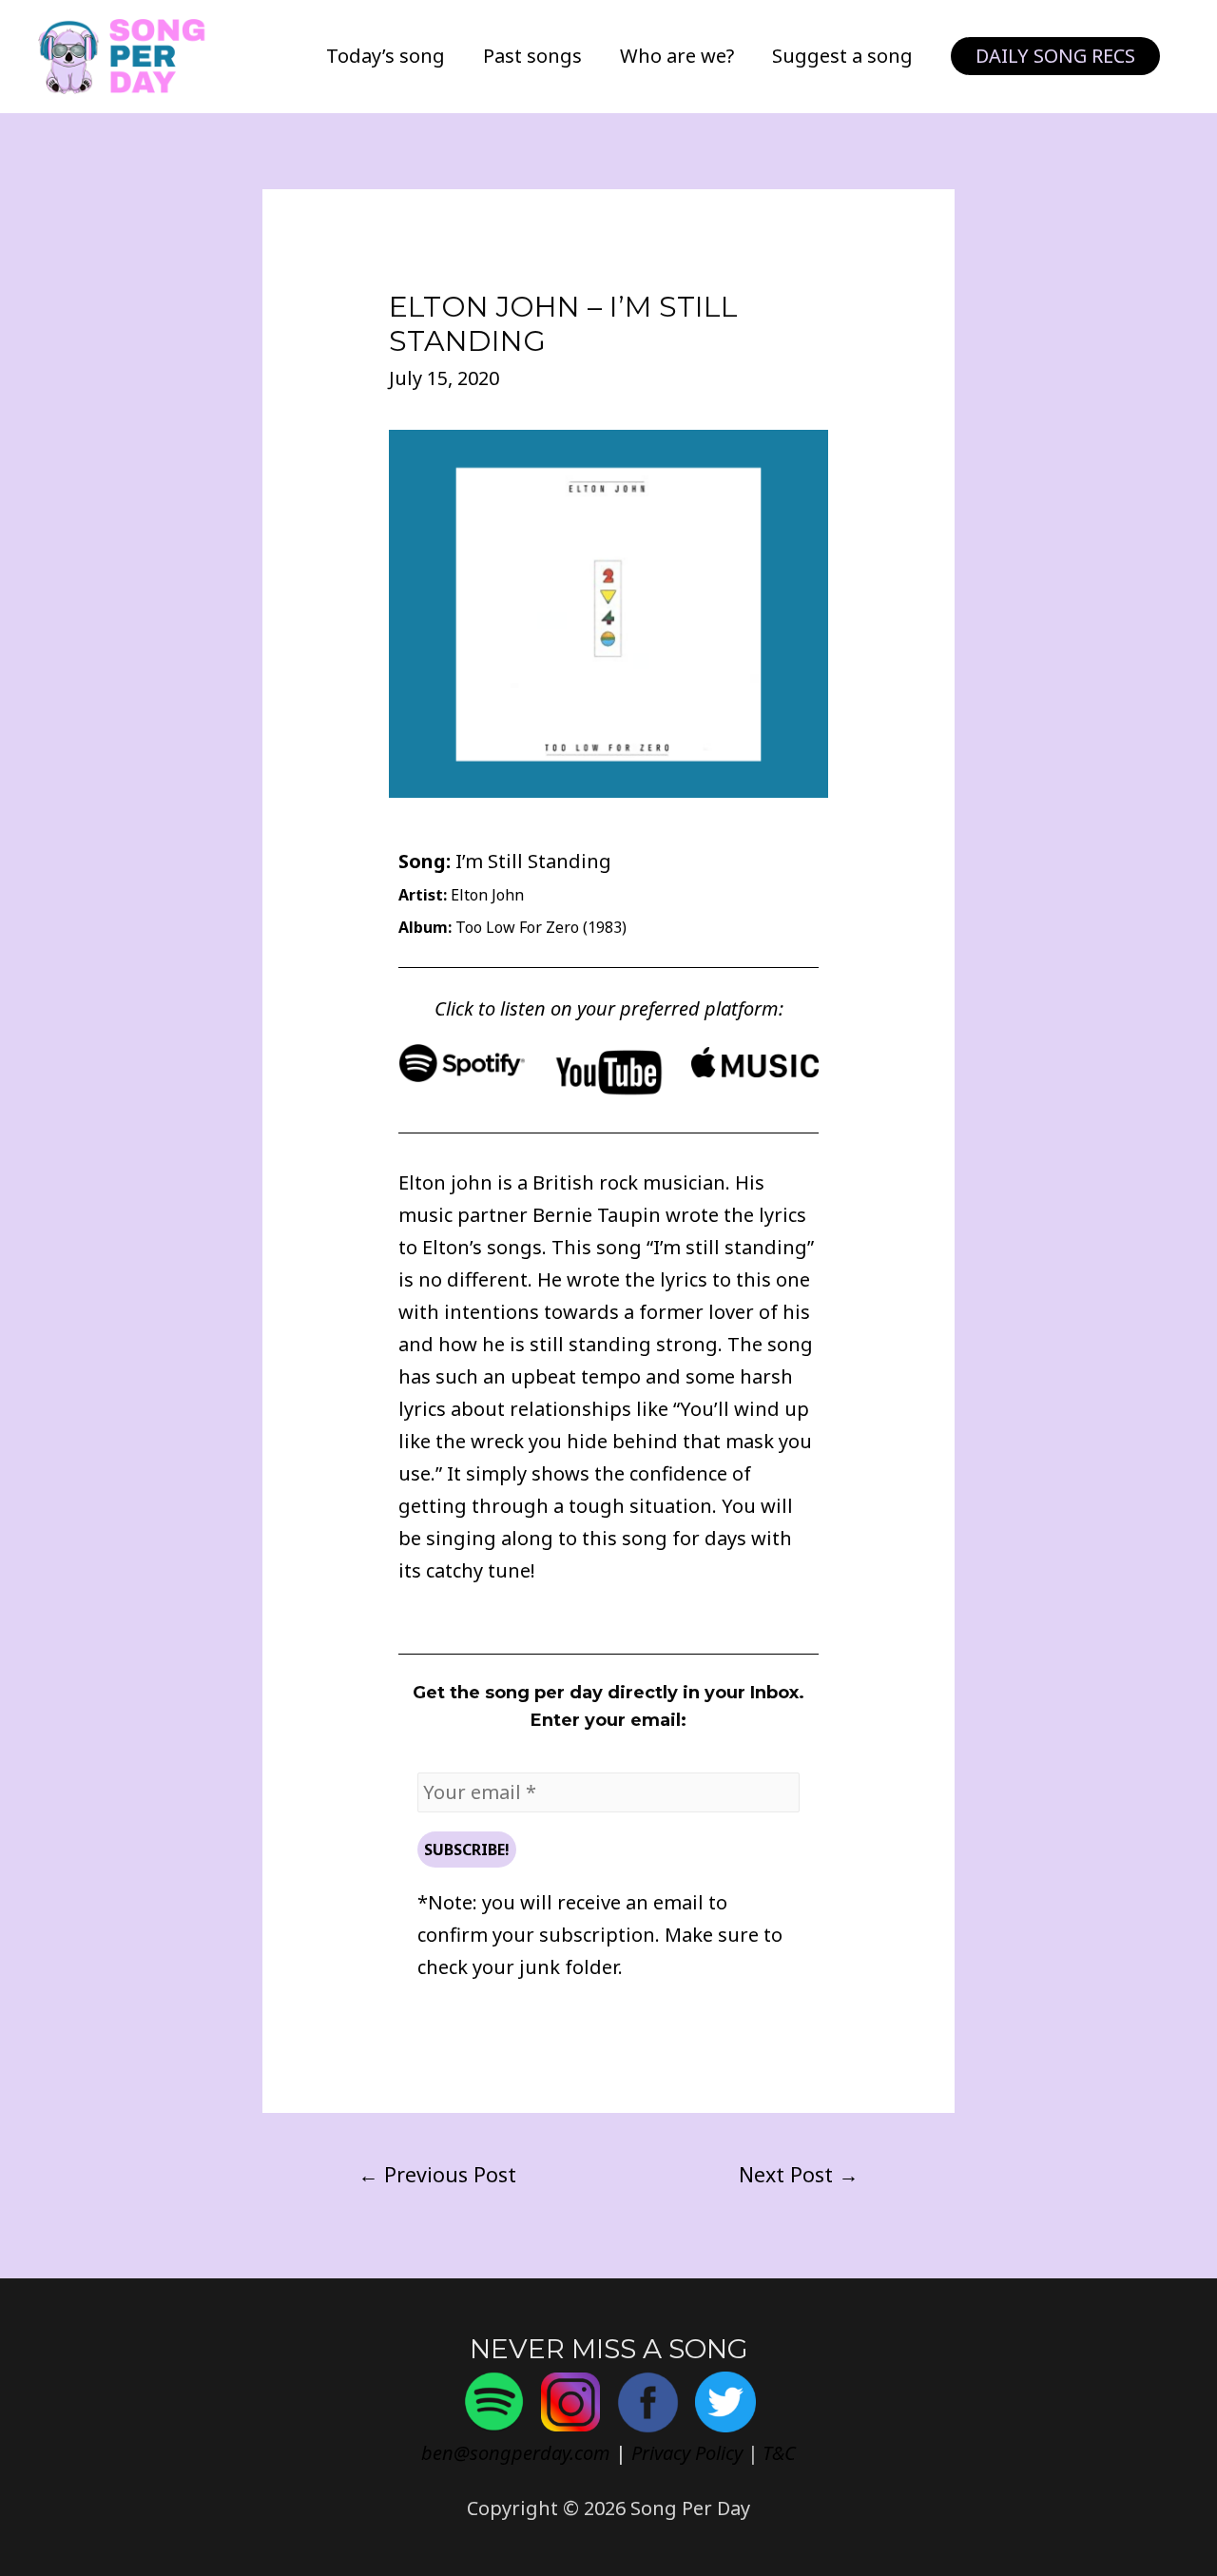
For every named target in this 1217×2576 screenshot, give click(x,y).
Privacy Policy (687, 2453)
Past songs (532, 56)
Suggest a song (842, 56)
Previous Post (437, 2174)
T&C (779, 2453)
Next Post (799, 2174)
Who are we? (677, 56)
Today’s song (386, 56)
